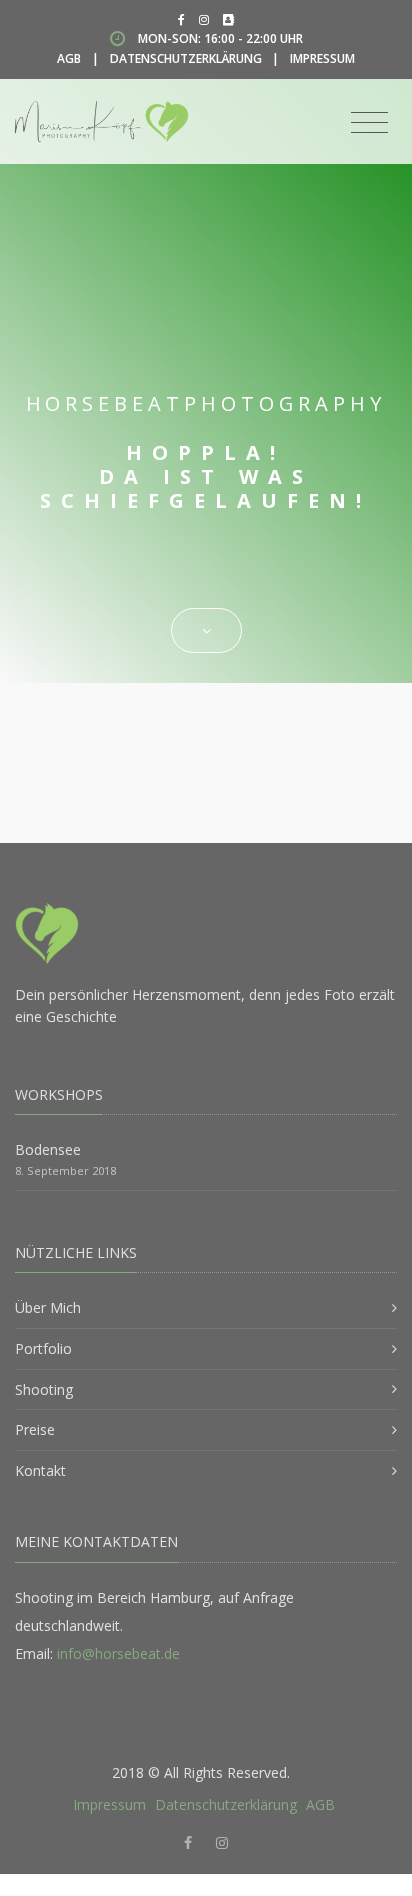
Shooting (44, 1389)
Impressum (322, 58)
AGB (69, 58)
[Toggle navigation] (369, 123)
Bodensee (48, 1149)
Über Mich (48, 1307)
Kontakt (40, 1470)
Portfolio (43, 1348)
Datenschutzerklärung (186, 58)
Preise (35, 1429)
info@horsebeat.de (118, 1653)
